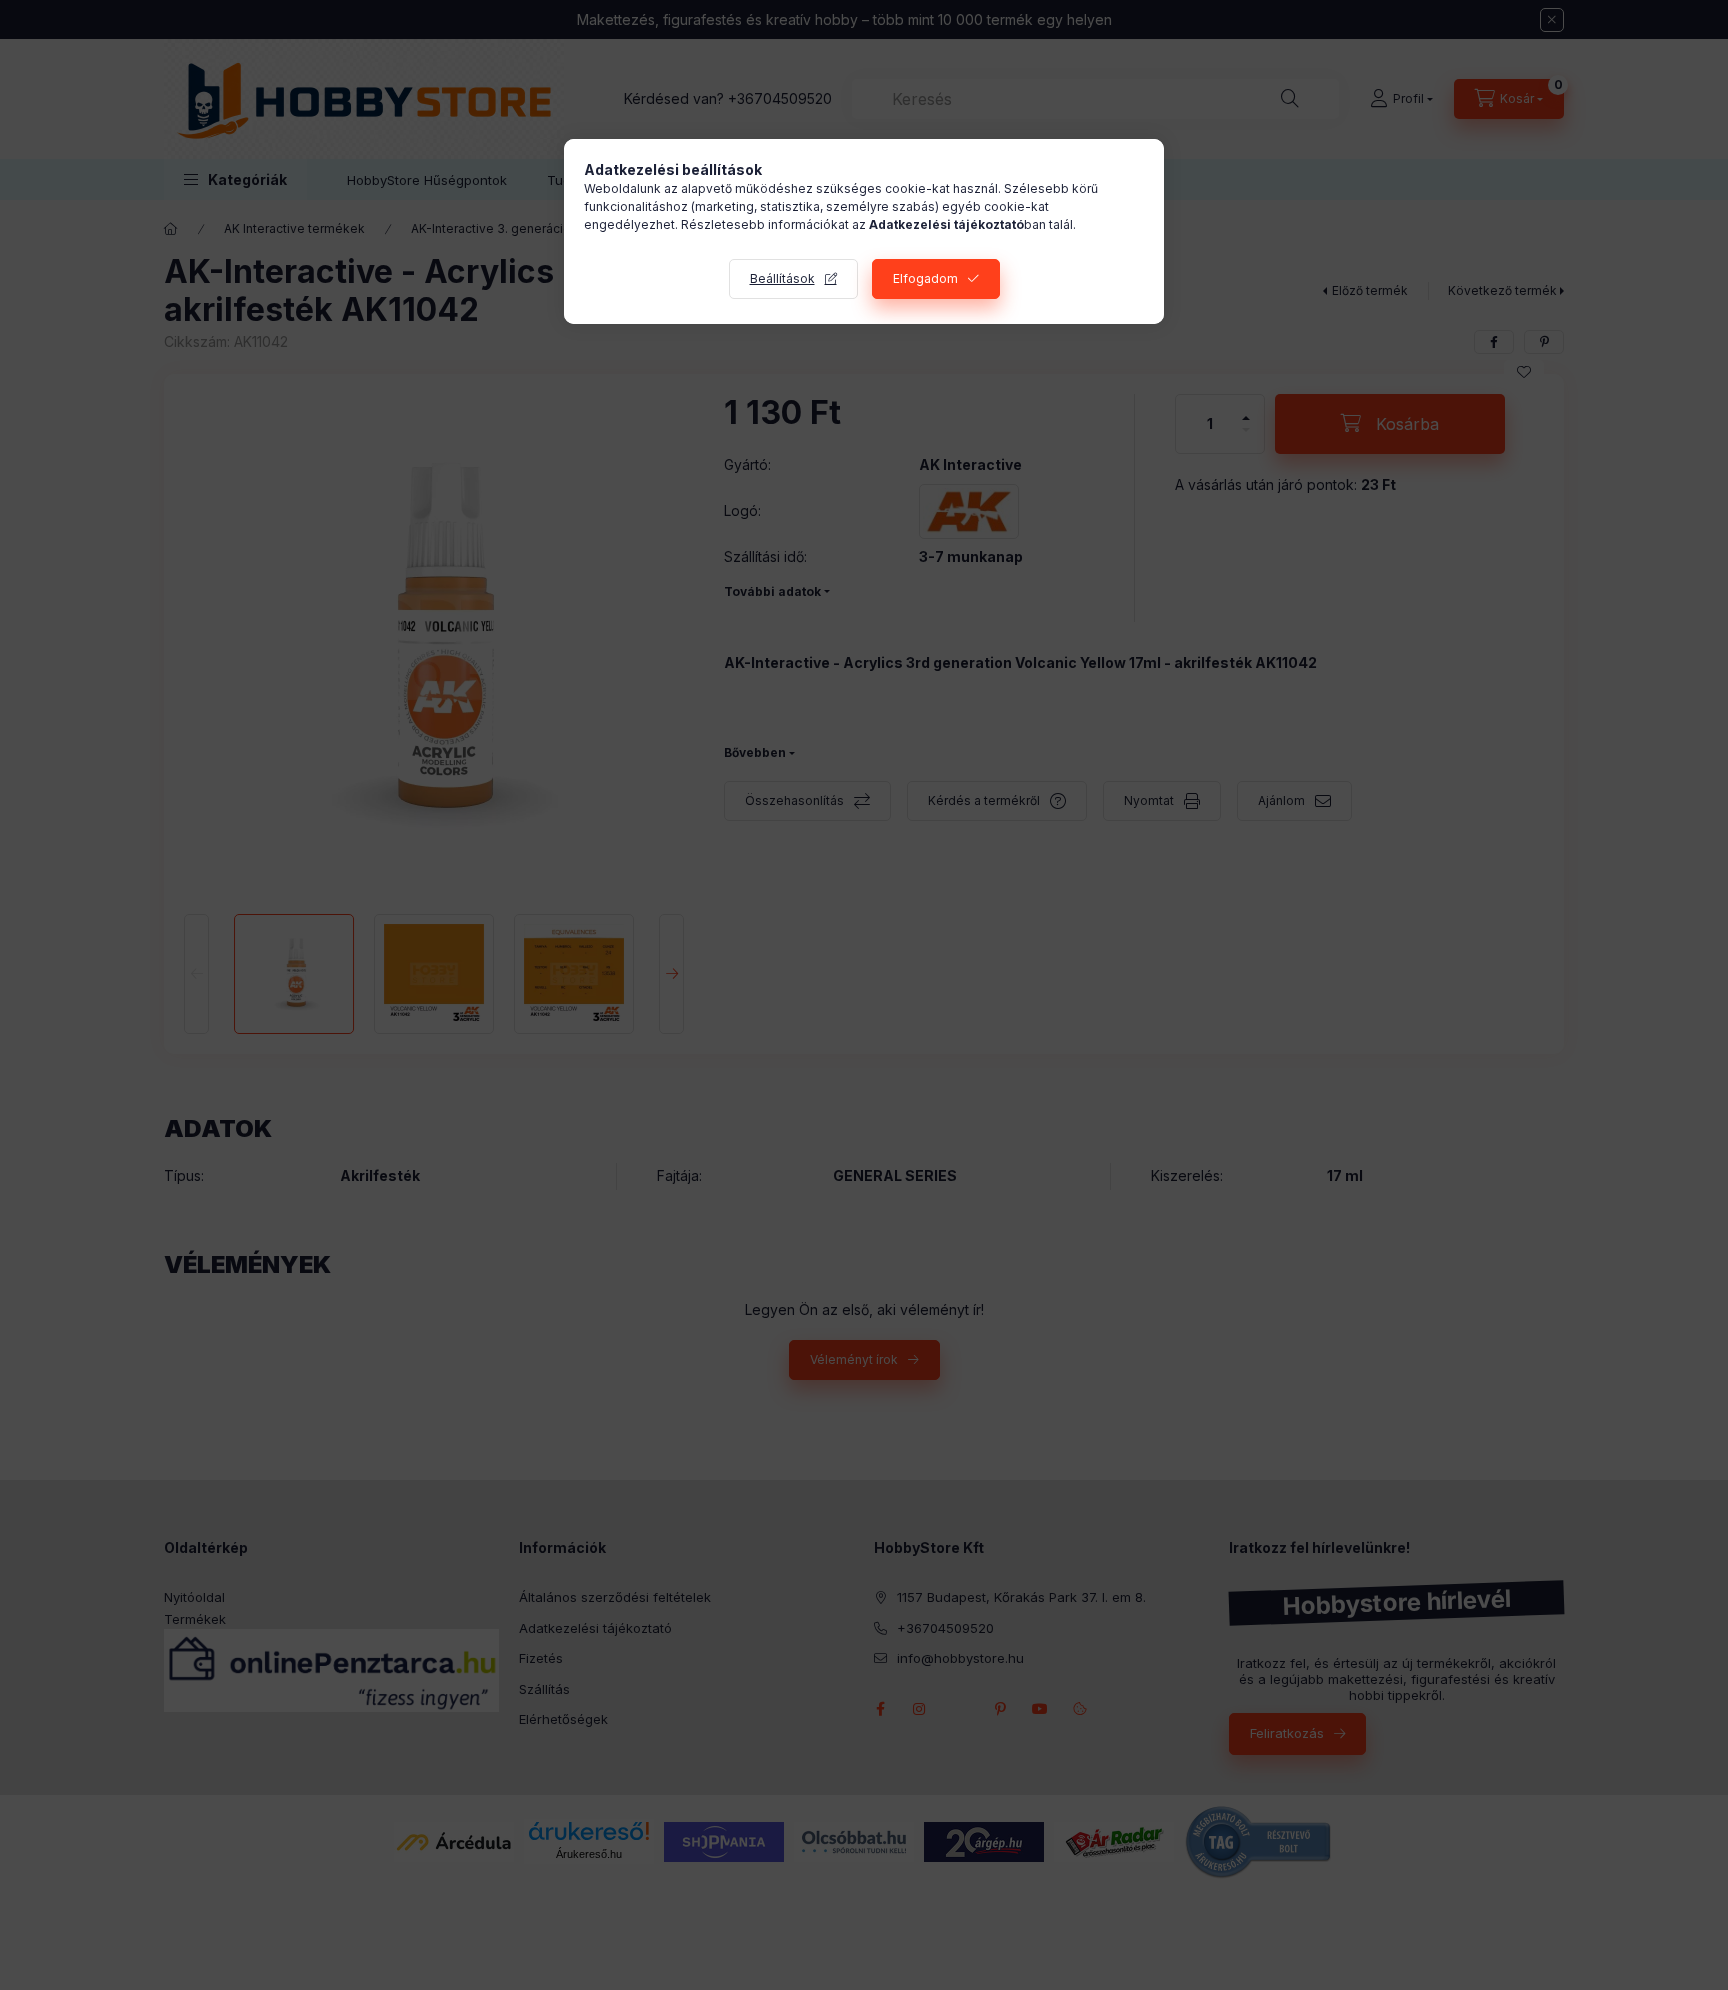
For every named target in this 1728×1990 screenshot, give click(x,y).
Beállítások (782, 278)
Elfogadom (925, 278)
